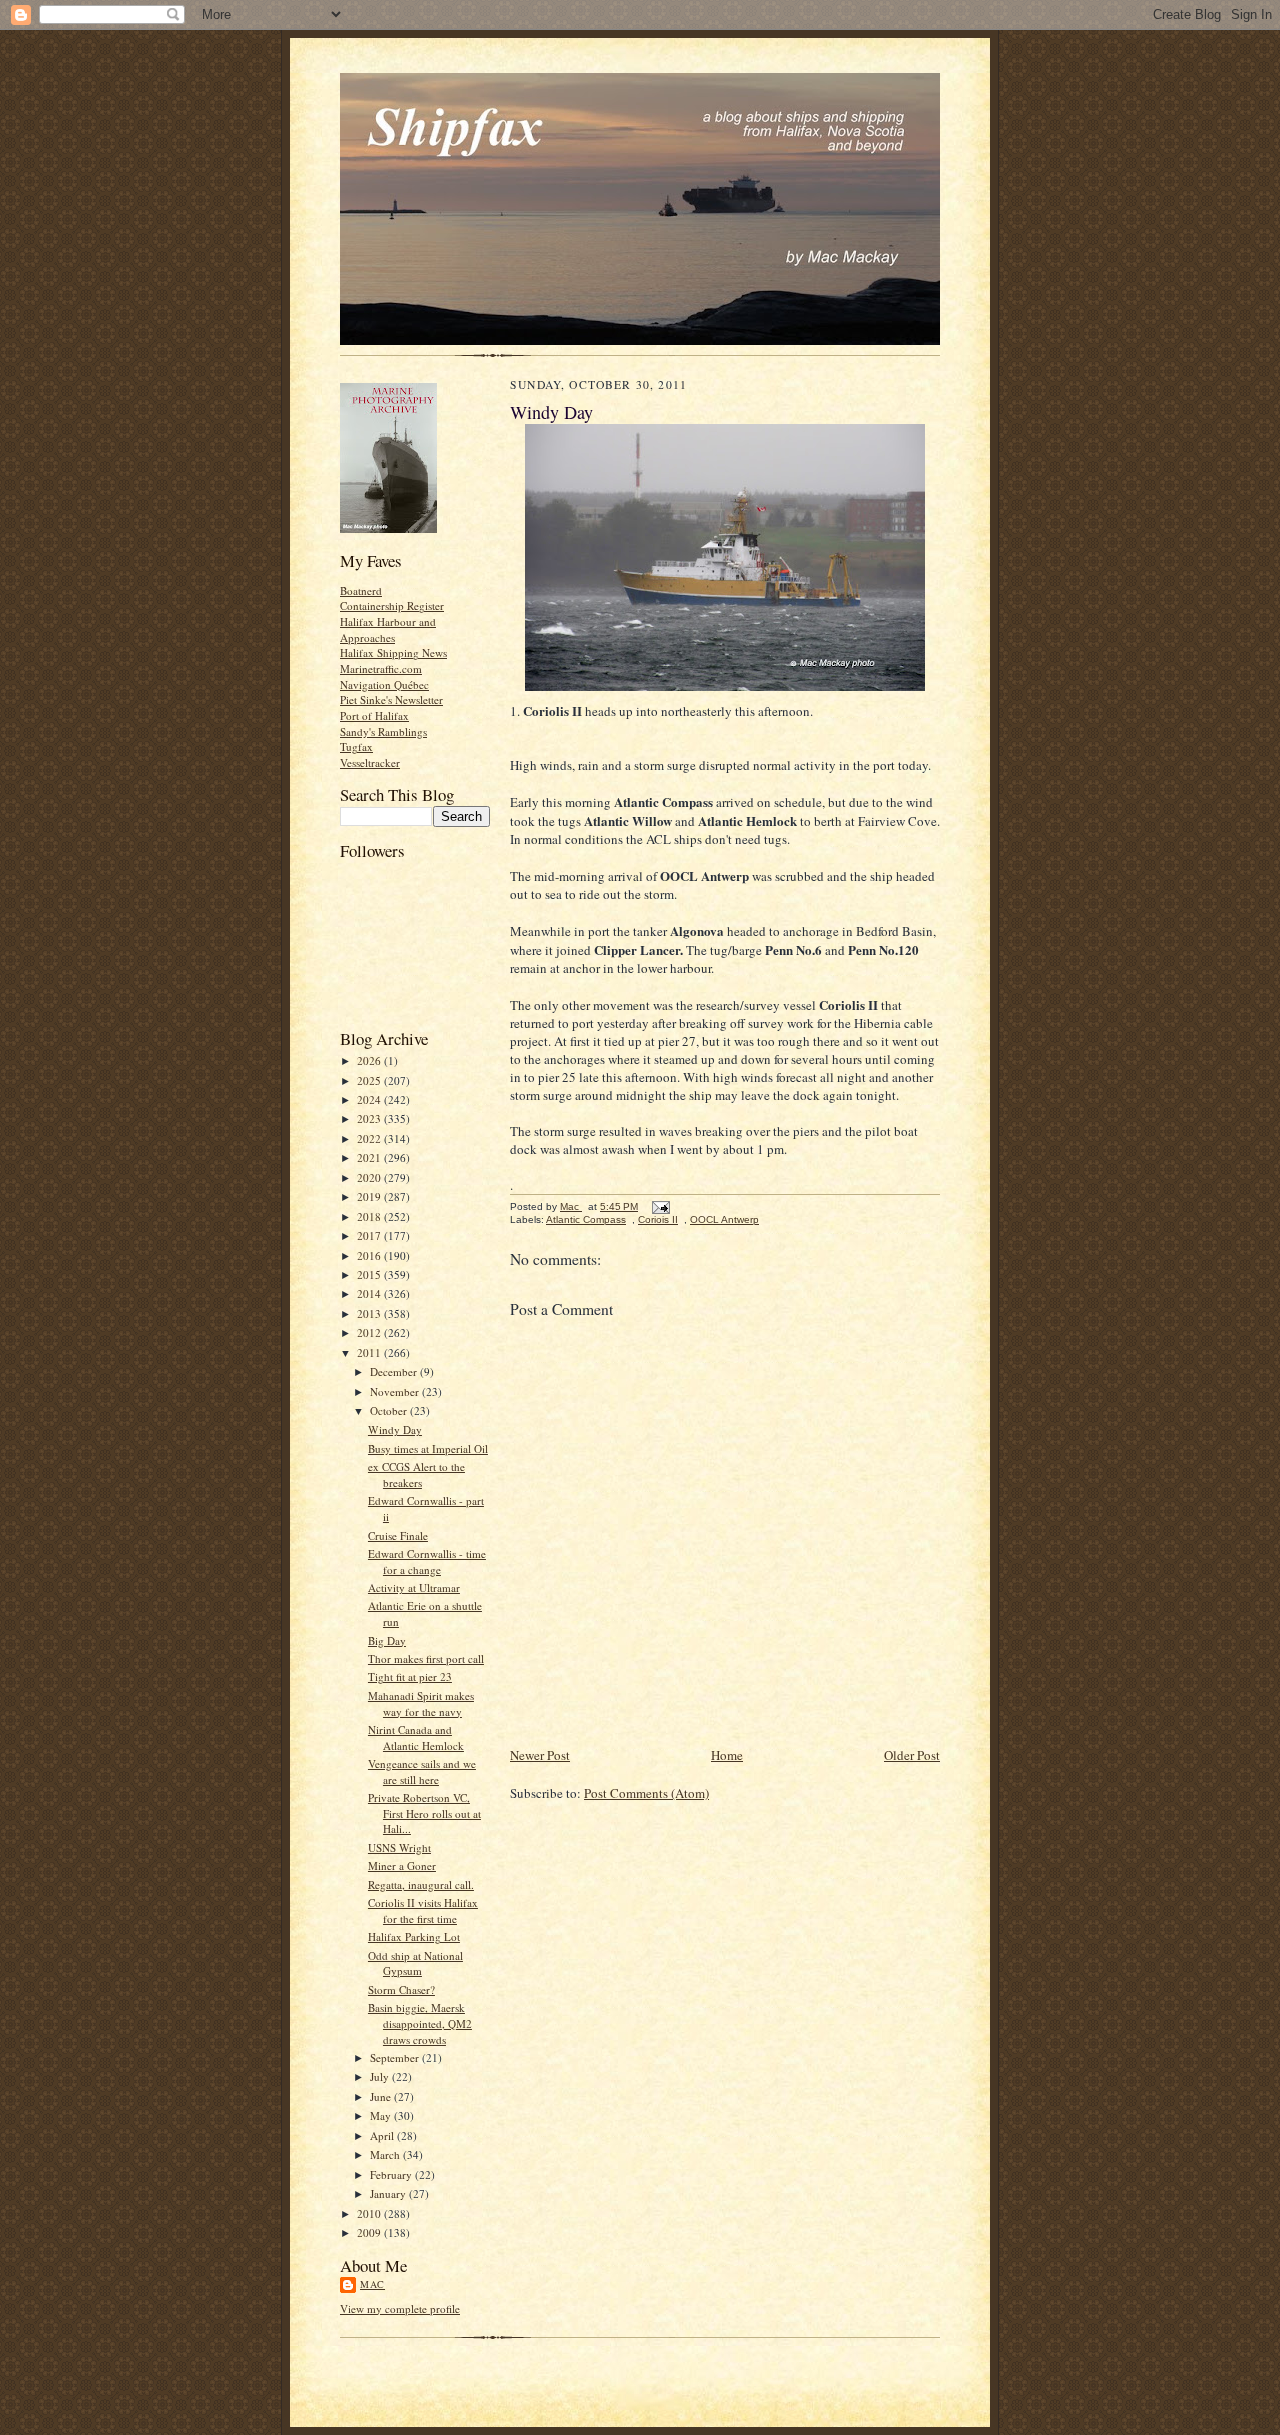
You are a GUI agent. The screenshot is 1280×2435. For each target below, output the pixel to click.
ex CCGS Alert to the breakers (416, 1474)
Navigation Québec (384, 684)
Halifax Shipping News (393, 652)
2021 (370, 1157)
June (382, 2096)
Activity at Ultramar (414, 1587)
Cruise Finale (398, 1535)
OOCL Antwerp (724, 1219)
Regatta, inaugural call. (421, 1884)
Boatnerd (361, 590)
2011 (370, 1352)
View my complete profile (400, 2308)
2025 (370, 1080)
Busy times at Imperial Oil (428, 1448)
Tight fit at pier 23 (410, 1676)
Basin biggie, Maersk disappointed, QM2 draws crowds (420, 2023)
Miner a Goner (402, 1865)
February (392, 2174)
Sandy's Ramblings (383, 731)
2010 (370, 2213)
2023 (370, 1118)
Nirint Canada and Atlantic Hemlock (416, 1737)
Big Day (387, 1640)
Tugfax (356, 746)
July (381, 2076)
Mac (372, 2284)
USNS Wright (399, 1847)
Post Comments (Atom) (646, 1793)
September (396, 2057)
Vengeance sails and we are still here (422, 1771)
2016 (370, 1255)
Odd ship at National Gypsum (415, 1963)
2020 (370, 1177)
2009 (370, 2232)
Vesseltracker (370, 762)
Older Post (912, 1755)
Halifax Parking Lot (414, 1936)
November (396, 1391)
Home (727, 1755)
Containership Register (392, 605)
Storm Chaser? (401, 1989)
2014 (370, 1293)
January (389, 2193)
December (395, 1371)
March (386, 2154)
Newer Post (540, 1755)
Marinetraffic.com (381, 668)
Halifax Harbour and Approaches (388, 629)
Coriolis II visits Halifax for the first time (423, 1910)
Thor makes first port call (426, 1658)
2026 (370, 1060)
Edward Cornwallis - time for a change (427, 1561)
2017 (370, 1235)
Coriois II (658, 1219)
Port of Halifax (374, 715)
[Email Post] (660, 1206)
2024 (370, 1099)
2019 (370, 1196)
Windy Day (395, 1429)
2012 (370, 1332)
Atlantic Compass (586, 1219)
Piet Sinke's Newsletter (391, 699)
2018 (370, 1216)
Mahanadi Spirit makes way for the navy (421, 1703)
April (383, 2135)
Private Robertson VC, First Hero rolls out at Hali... (424, 1813)
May (382, 2115)
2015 (370, 1274)
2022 (370, 1138)
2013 (370, 1313)
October (390, 1410)
